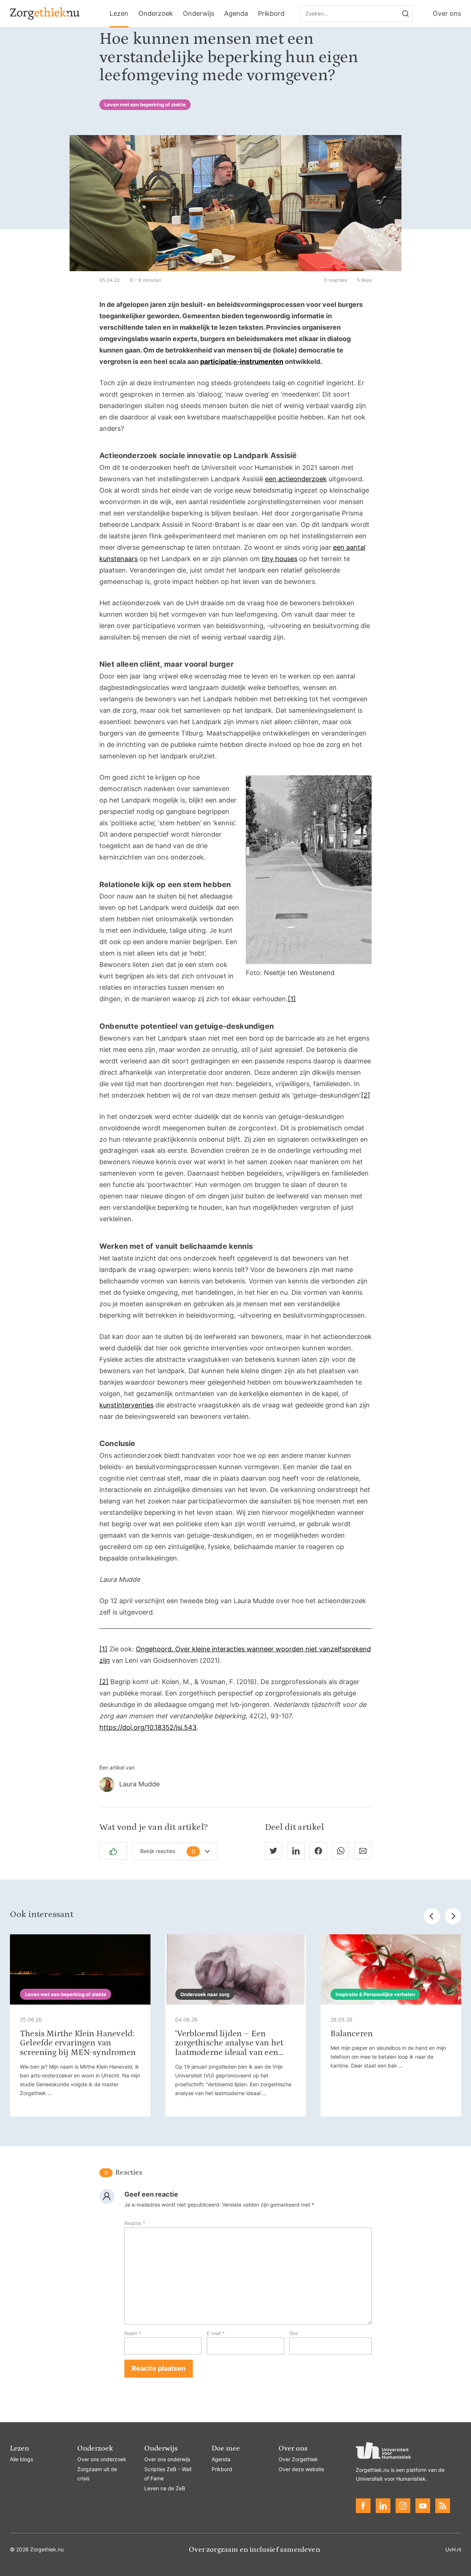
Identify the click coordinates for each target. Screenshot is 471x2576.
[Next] (453, 1916)
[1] (292, 999)
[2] (366, 1095)
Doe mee (226, 2448)
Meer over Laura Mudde (235, 1785)
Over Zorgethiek (298, 2459)
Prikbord (271, 13)
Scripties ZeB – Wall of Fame (168, 2474)
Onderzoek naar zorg (205, 1994)
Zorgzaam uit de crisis (97, 2474)
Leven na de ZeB (165, 2488)
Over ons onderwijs (167, 2459)
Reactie (135, 2223)
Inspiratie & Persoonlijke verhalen (375, 1994)
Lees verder (80, 2025)
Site (294, 2333)
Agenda (236, 13)
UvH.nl (453, 2549)
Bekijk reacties (168, 1851)
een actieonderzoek (296, 479)
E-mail (216, 2333)
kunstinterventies (126, 1405)
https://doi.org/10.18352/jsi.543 (148, 1727)
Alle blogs (22, 2459)
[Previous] (432, 1916)
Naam (133, 2333)
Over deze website (301, 2469)
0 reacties (336, 280)
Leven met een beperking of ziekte (145, 104)
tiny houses (279, 559)
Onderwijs (199, 13)
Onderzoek (156, 13)
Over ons (447, 13)
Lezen (119, 13)
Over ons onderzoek (102, 2459)
